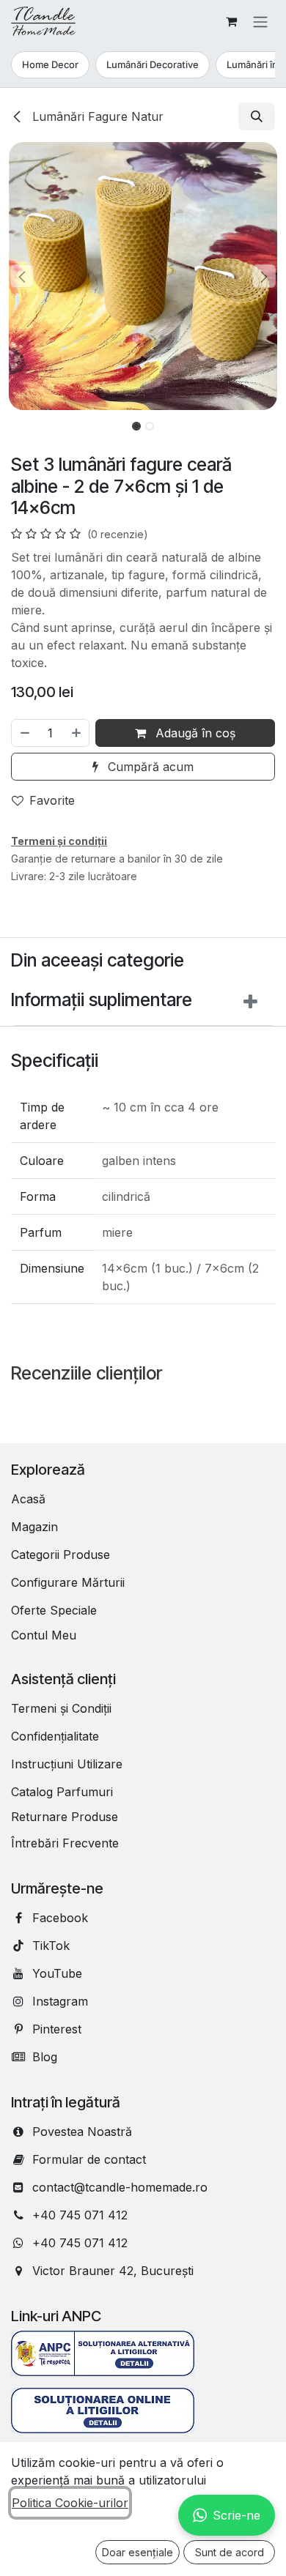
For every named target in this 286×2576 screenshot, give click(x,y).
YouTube (57, 1973)
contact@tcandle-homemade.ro (120, 2187)
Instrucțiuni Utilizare (67, 1764)
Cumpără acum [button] (149, 767)
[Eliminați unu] (24, 733)
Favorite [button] (52, 800)
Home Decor (50, 64)
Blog (45, 2057)
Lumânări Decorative (153, 64)
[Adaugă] (77, 733)
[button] (257, 116)
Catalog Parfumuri (62, 1792)
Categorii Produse (60, 1555)
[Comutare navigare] (260, 21)
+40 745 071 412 (80, 2215)
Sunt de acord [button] (230, 2552)
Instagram (60, 2001)
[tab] (143, 1004)
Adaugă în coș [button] (194, 733)
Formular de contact (89, 2159)
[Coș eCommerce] (231, 21)
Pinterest (57, 2029)
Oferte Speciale (54, 1610)
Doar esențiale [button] (137, 2552)
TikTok (51, 1946)
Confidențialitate (55, 1736)
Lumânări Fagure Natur (96, 116)
